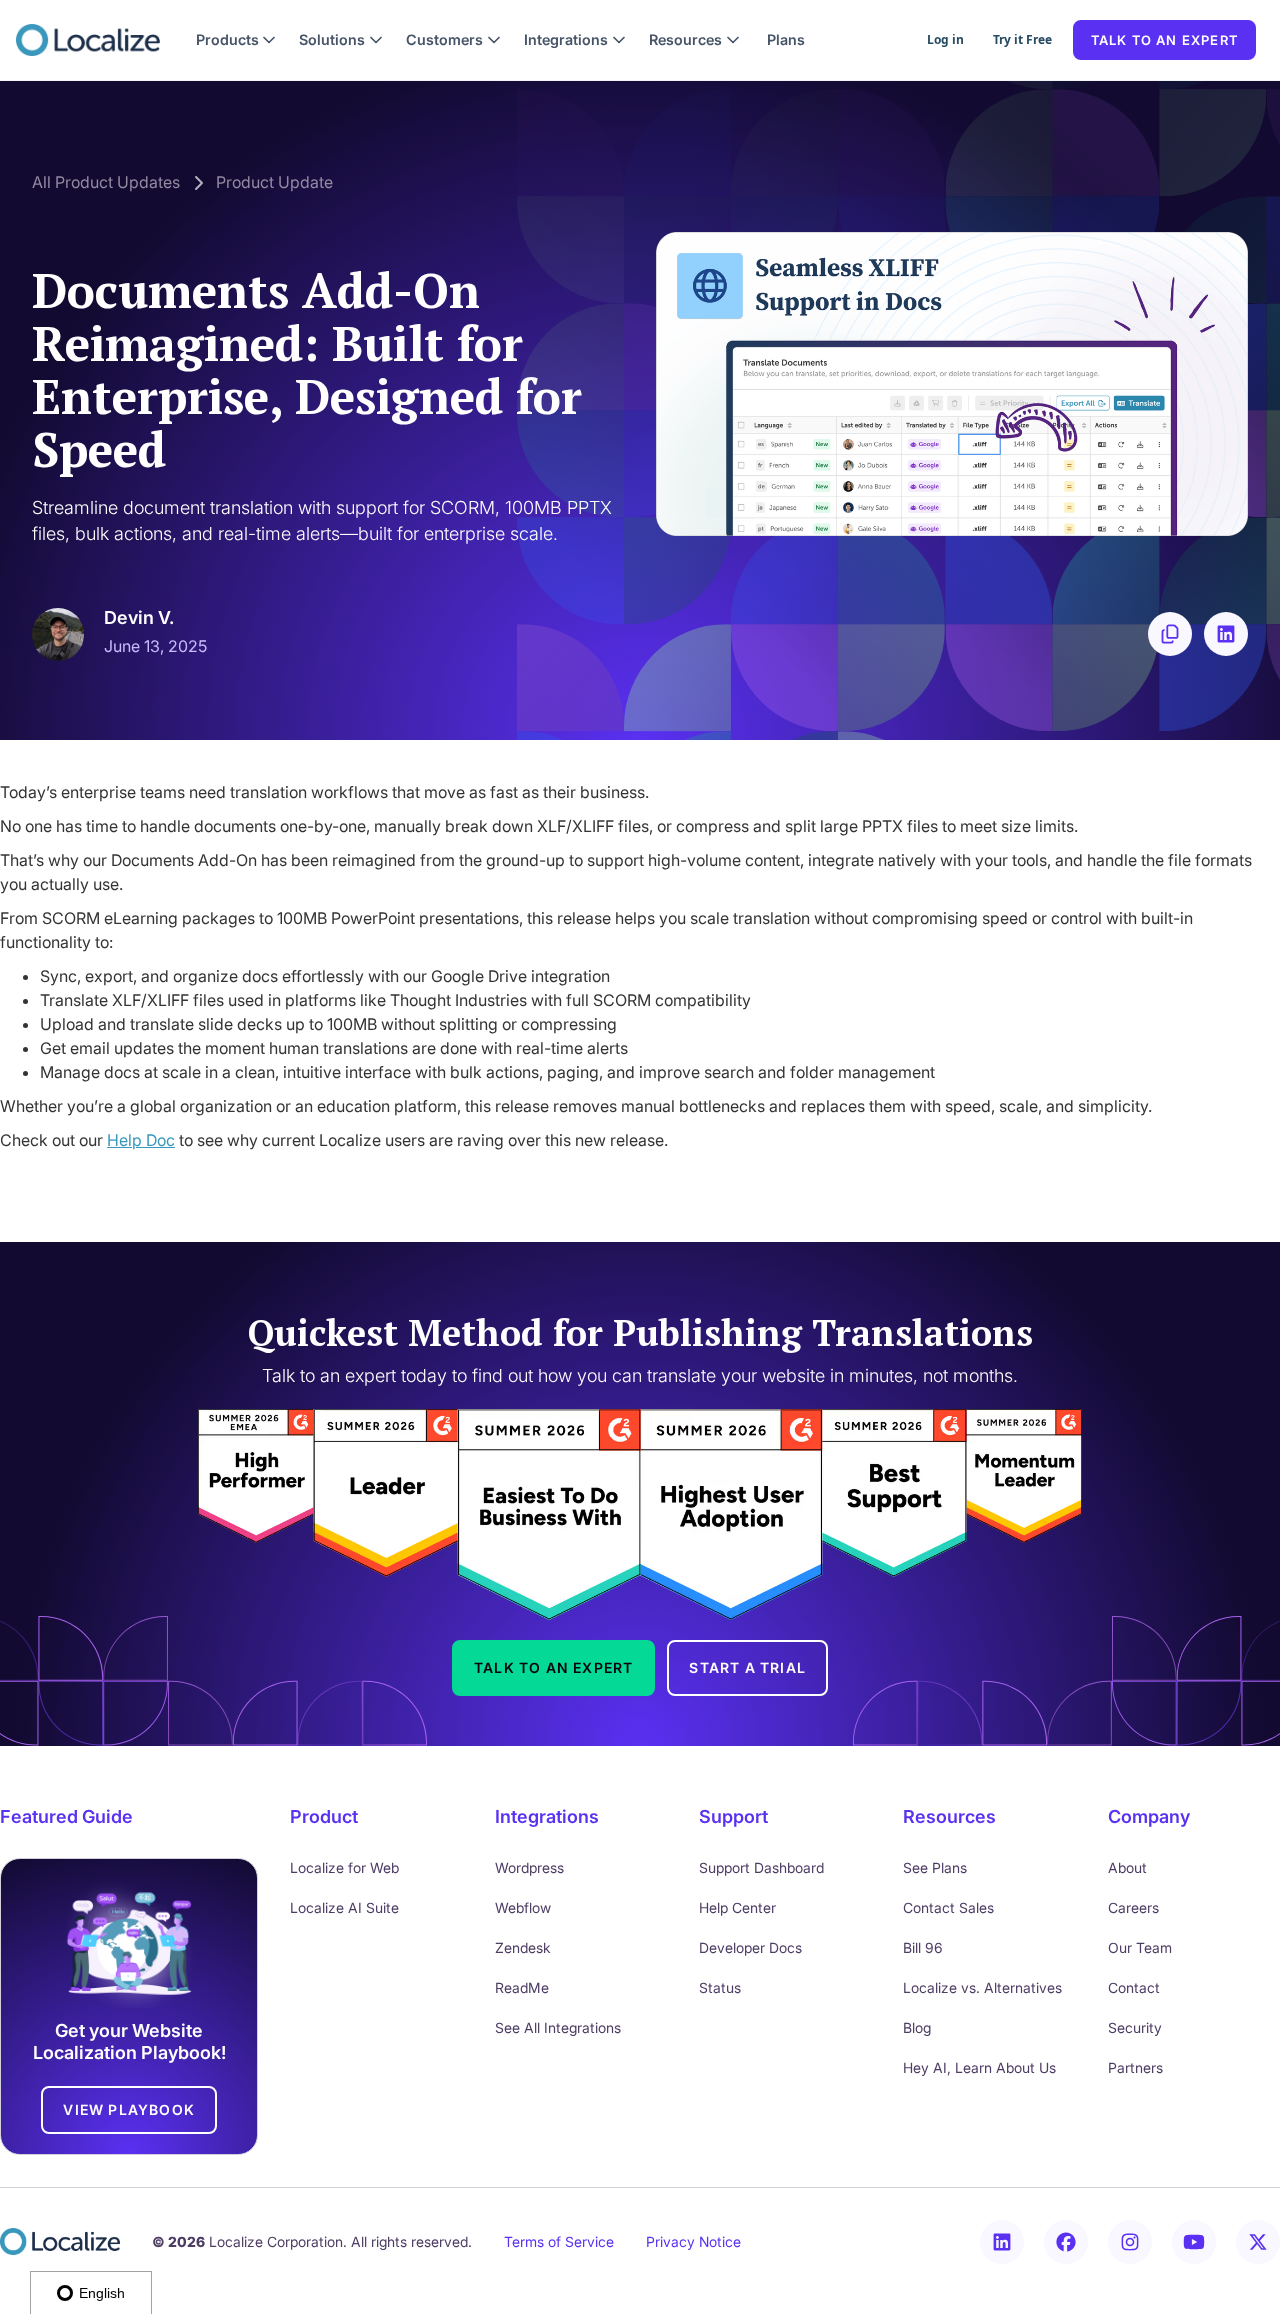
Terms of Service (559, 2241)
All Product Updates (106, 182)
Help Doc (141, 1140)
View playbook (129, 2109)
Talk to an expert (1164, 40)
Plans (786, 39)
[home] (88, 40)
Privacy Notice (693, 2241)
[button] (236, 40)
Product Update (274, 182)
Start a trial (747, 1667)
